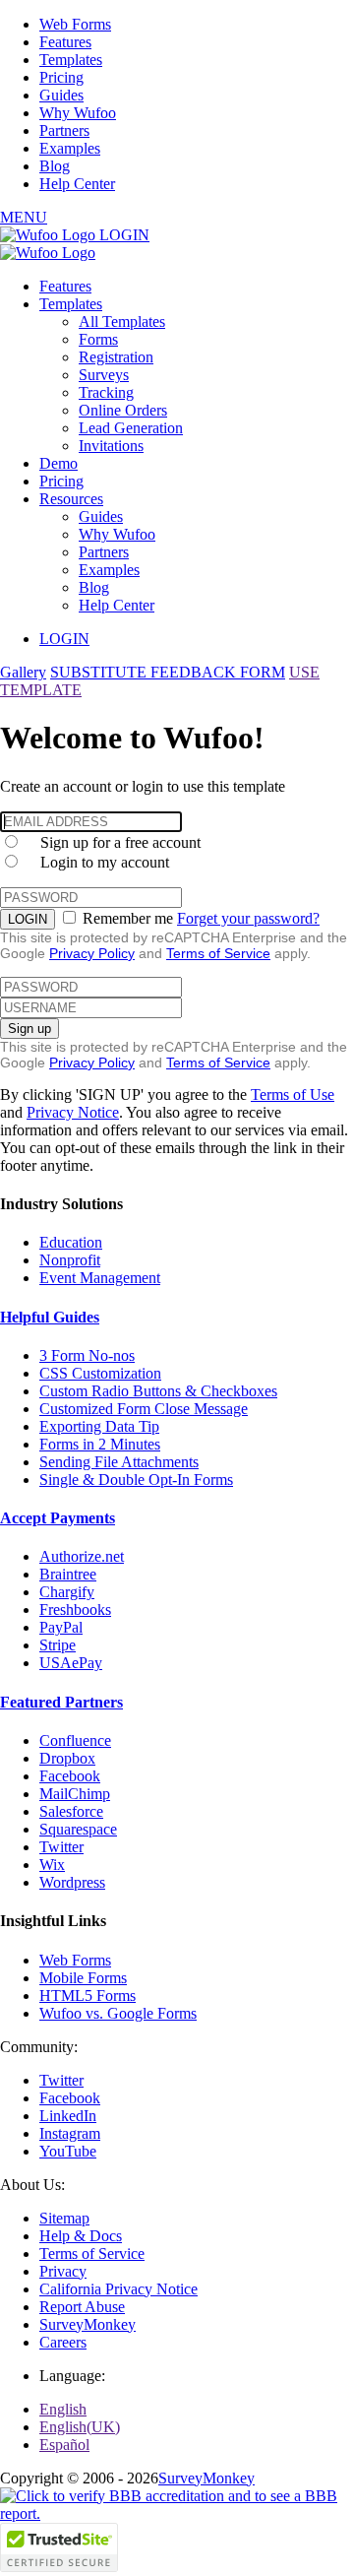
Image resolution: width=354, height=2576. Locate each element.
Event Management (100, 1278)
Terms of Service (218, 953)
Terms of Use (293, 1095)
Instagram (70, 2133)
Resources (71, 499)
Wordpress (72, 1882)
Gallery (23, 672)
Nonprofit (70, 1260)
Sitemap (64, 2218)
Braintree (68, 1574)
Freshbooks (75, 1610)
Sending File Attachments (119, 1462)
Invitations (111, 446)
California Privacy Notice (118, 2289)
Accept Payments (58, 1518)
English (63, 2409)
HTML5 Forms (88, 1996)
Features (65, 42)
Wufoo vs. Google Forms (118, 2013)
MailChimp (75, 1794)
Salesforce (71, 1811)
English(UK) (80, 2427)
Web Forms (75, 24)
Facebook (70, 1776)
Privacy (63, 2271)
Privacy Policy (92, 953)
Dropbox (67, 1758)
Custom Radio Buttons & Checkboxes (158, 1391)
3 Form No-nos (87, 1355)
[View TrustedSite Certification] (59, 2567)
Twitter (61, 1847)
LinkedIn (68, 2116)
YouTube (68, 2151)
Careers (63, 2342)
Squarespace (78, 1829)
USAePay (71, 1663)
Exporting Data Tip (99, 1426)
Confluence (75, 1740)
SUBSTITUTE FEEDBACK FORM (168, 672)
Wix (52, 1865)
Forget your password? (248, 918)
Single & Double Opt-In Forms (136, 1480)
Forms (98, 339)
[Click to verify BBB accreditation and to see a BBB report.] (177, 2513)
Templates (71, 60)
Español (64, 2445)
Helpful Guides (50, 1317)
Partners (64, 130)
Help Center (77, 184)
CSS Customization (100, 1373)
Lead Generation (131, 428)
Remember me (128, 918)
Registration (116, 357)
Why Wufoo (78, 113)
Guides (61, 95)
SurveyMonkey (88, 2324)
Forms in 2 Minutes (100, 1444)
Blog (55, 166)
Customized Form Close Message (144, 1409)
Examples (70, 148)
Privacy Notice (73, 1112)
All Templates (122, 322)
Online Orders (123, 410)
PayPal (61, 1627)
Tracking (106, 392)
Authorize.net (82, 1556)
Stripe (58, 1645)
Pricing (61, 77)
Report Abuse (82, 2307)
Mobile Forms (83, 1978)
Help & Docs (81, 2236)
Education (71, 1242)
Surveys (104, 375)
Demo (59, 463)
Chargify (67, 1592)
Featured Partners (61, 1702)
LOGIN (124, 235)
